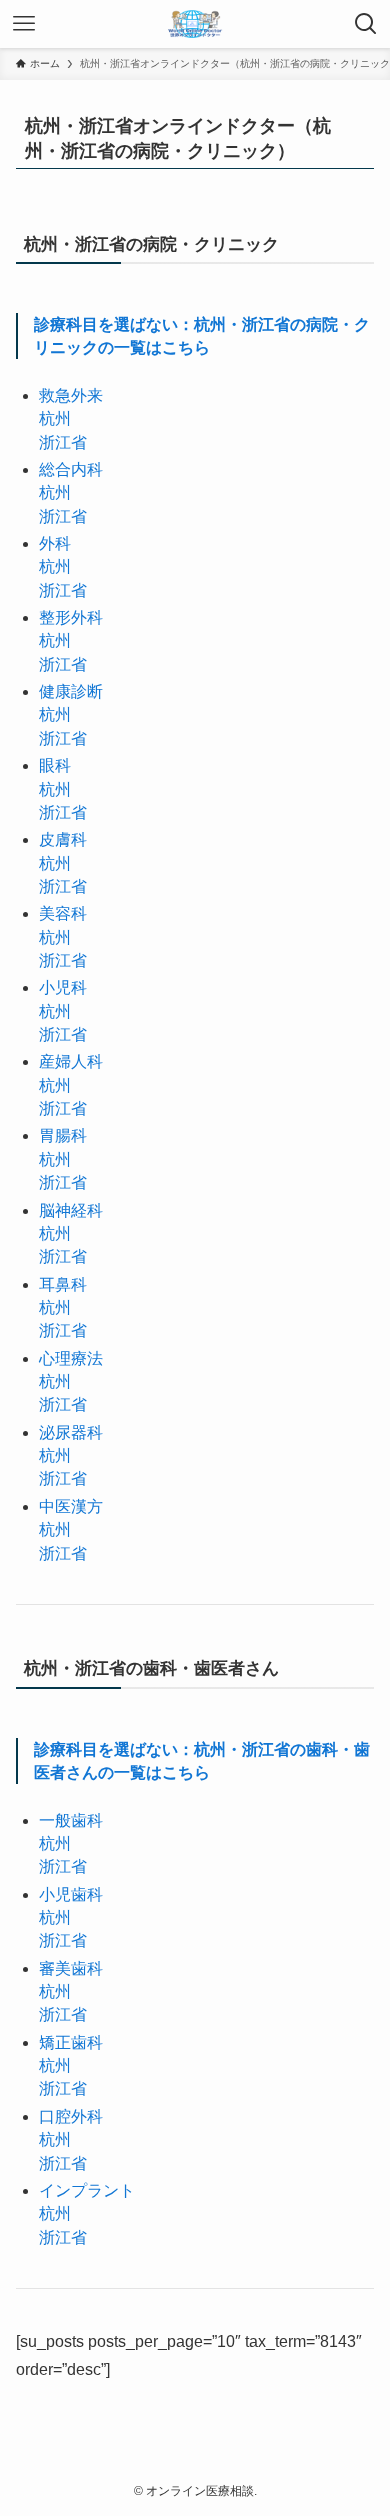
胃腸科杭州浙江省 (63, 1159)
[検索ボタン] (366, 24)
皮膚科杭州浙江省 (63, 863)
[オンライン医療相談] (195, 24)
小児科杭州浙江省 (63, 1011)
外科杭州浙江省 (63, 567)
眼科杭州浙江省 (63, 789)
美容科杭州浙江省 (63, 937)
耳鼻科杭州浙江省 (63, 1308)
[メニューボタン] (24, 24)
